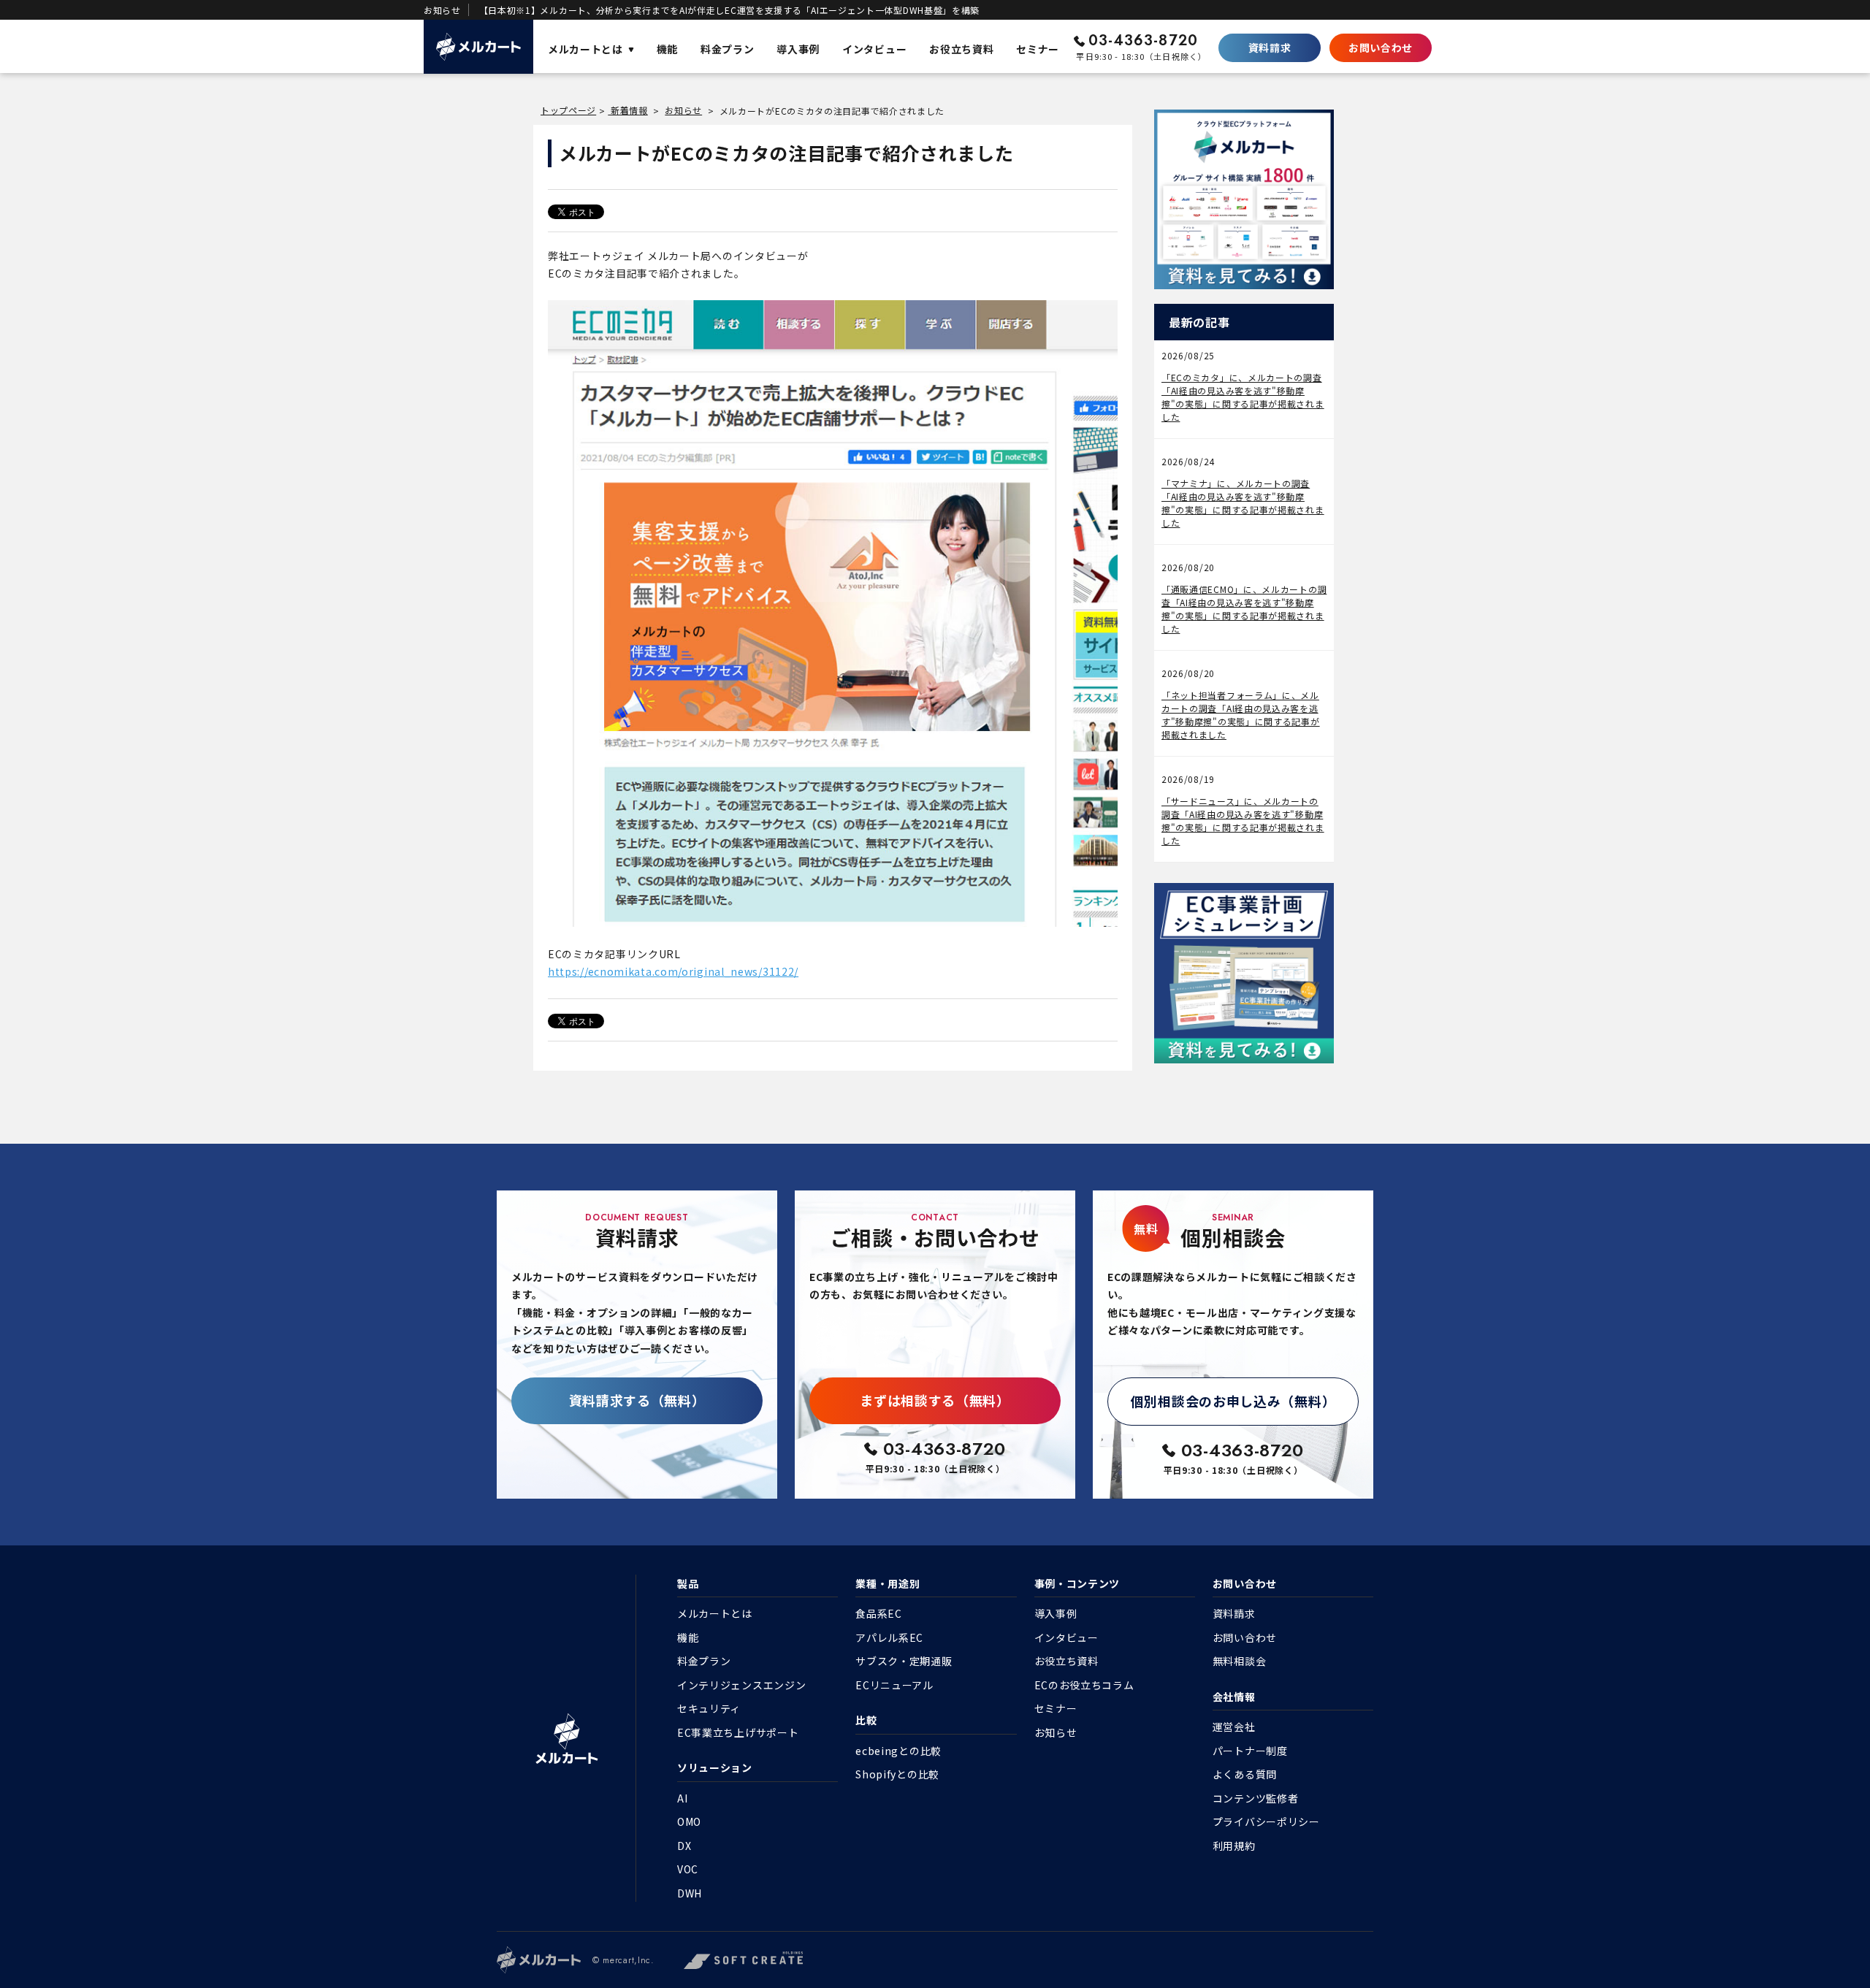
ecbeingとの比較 (898, 1751)
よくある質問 (1245, 1774)
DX (684, 1846)
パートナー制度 (1250, 1751)
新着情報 (628, 110)
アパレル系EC (889, 1637)
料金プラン (704, 1661)
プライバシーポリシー (1266, 1821)
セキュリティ (709, 1708)
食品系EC (879, 1613)
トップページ (568, 110)
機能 (688, 1637)
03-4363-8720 (1143, 41)
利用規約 (1234, 1846)
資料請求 (1270, 47)
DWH (690, 1893)
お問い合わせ (1381, 47)
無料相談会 (1240, 1661)
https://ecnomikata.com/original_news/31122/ (673, 971)
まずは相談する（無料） (935, 1400)
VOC (688, 1869)
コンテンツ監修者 (1256, 1798)
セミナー (1056, 1708)
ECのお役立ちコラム (1084, 1685)
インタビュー (1066, 1637)
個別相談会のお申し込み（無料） (1233, 1401)
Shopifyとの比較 (897, 1774)
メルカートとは (715, 1613)
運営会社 (1234, 1727)
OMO (689, 1821)
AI (682, 1798)
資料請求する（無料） (637, 1400)
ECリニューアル (894, 1685)
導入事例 (1056, 1613)
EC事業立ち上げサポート (738, 1732)
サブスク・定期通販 (904, 1661)
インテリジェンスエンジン (741, 1685)
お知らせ (683, 110)
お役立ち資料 (1066, 1661)
